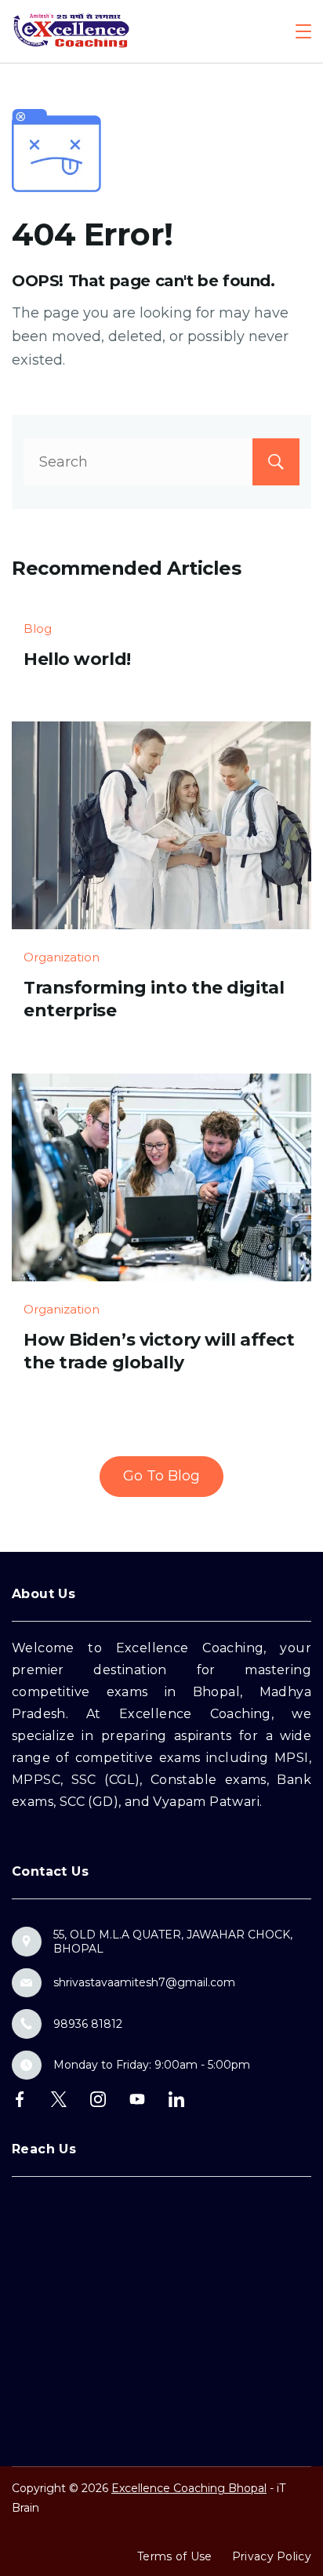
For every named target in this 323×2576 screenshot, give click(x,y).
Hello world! (77, 659)
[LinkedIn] (176, 2099)
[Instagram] (98, 2099)
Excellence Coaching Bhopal (189, 2488)
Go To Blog (161, 1476)
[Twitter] (59, 2099)
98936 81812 (88, 2024)
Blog (38, 629)
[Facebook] (20, 2099)
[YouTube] (137, 2099)
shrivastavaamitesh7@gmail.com (144, 1982)
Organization (62, 957)
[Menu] (303, 31)
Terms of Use (175, 2556)
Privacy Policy (272, 2556)
